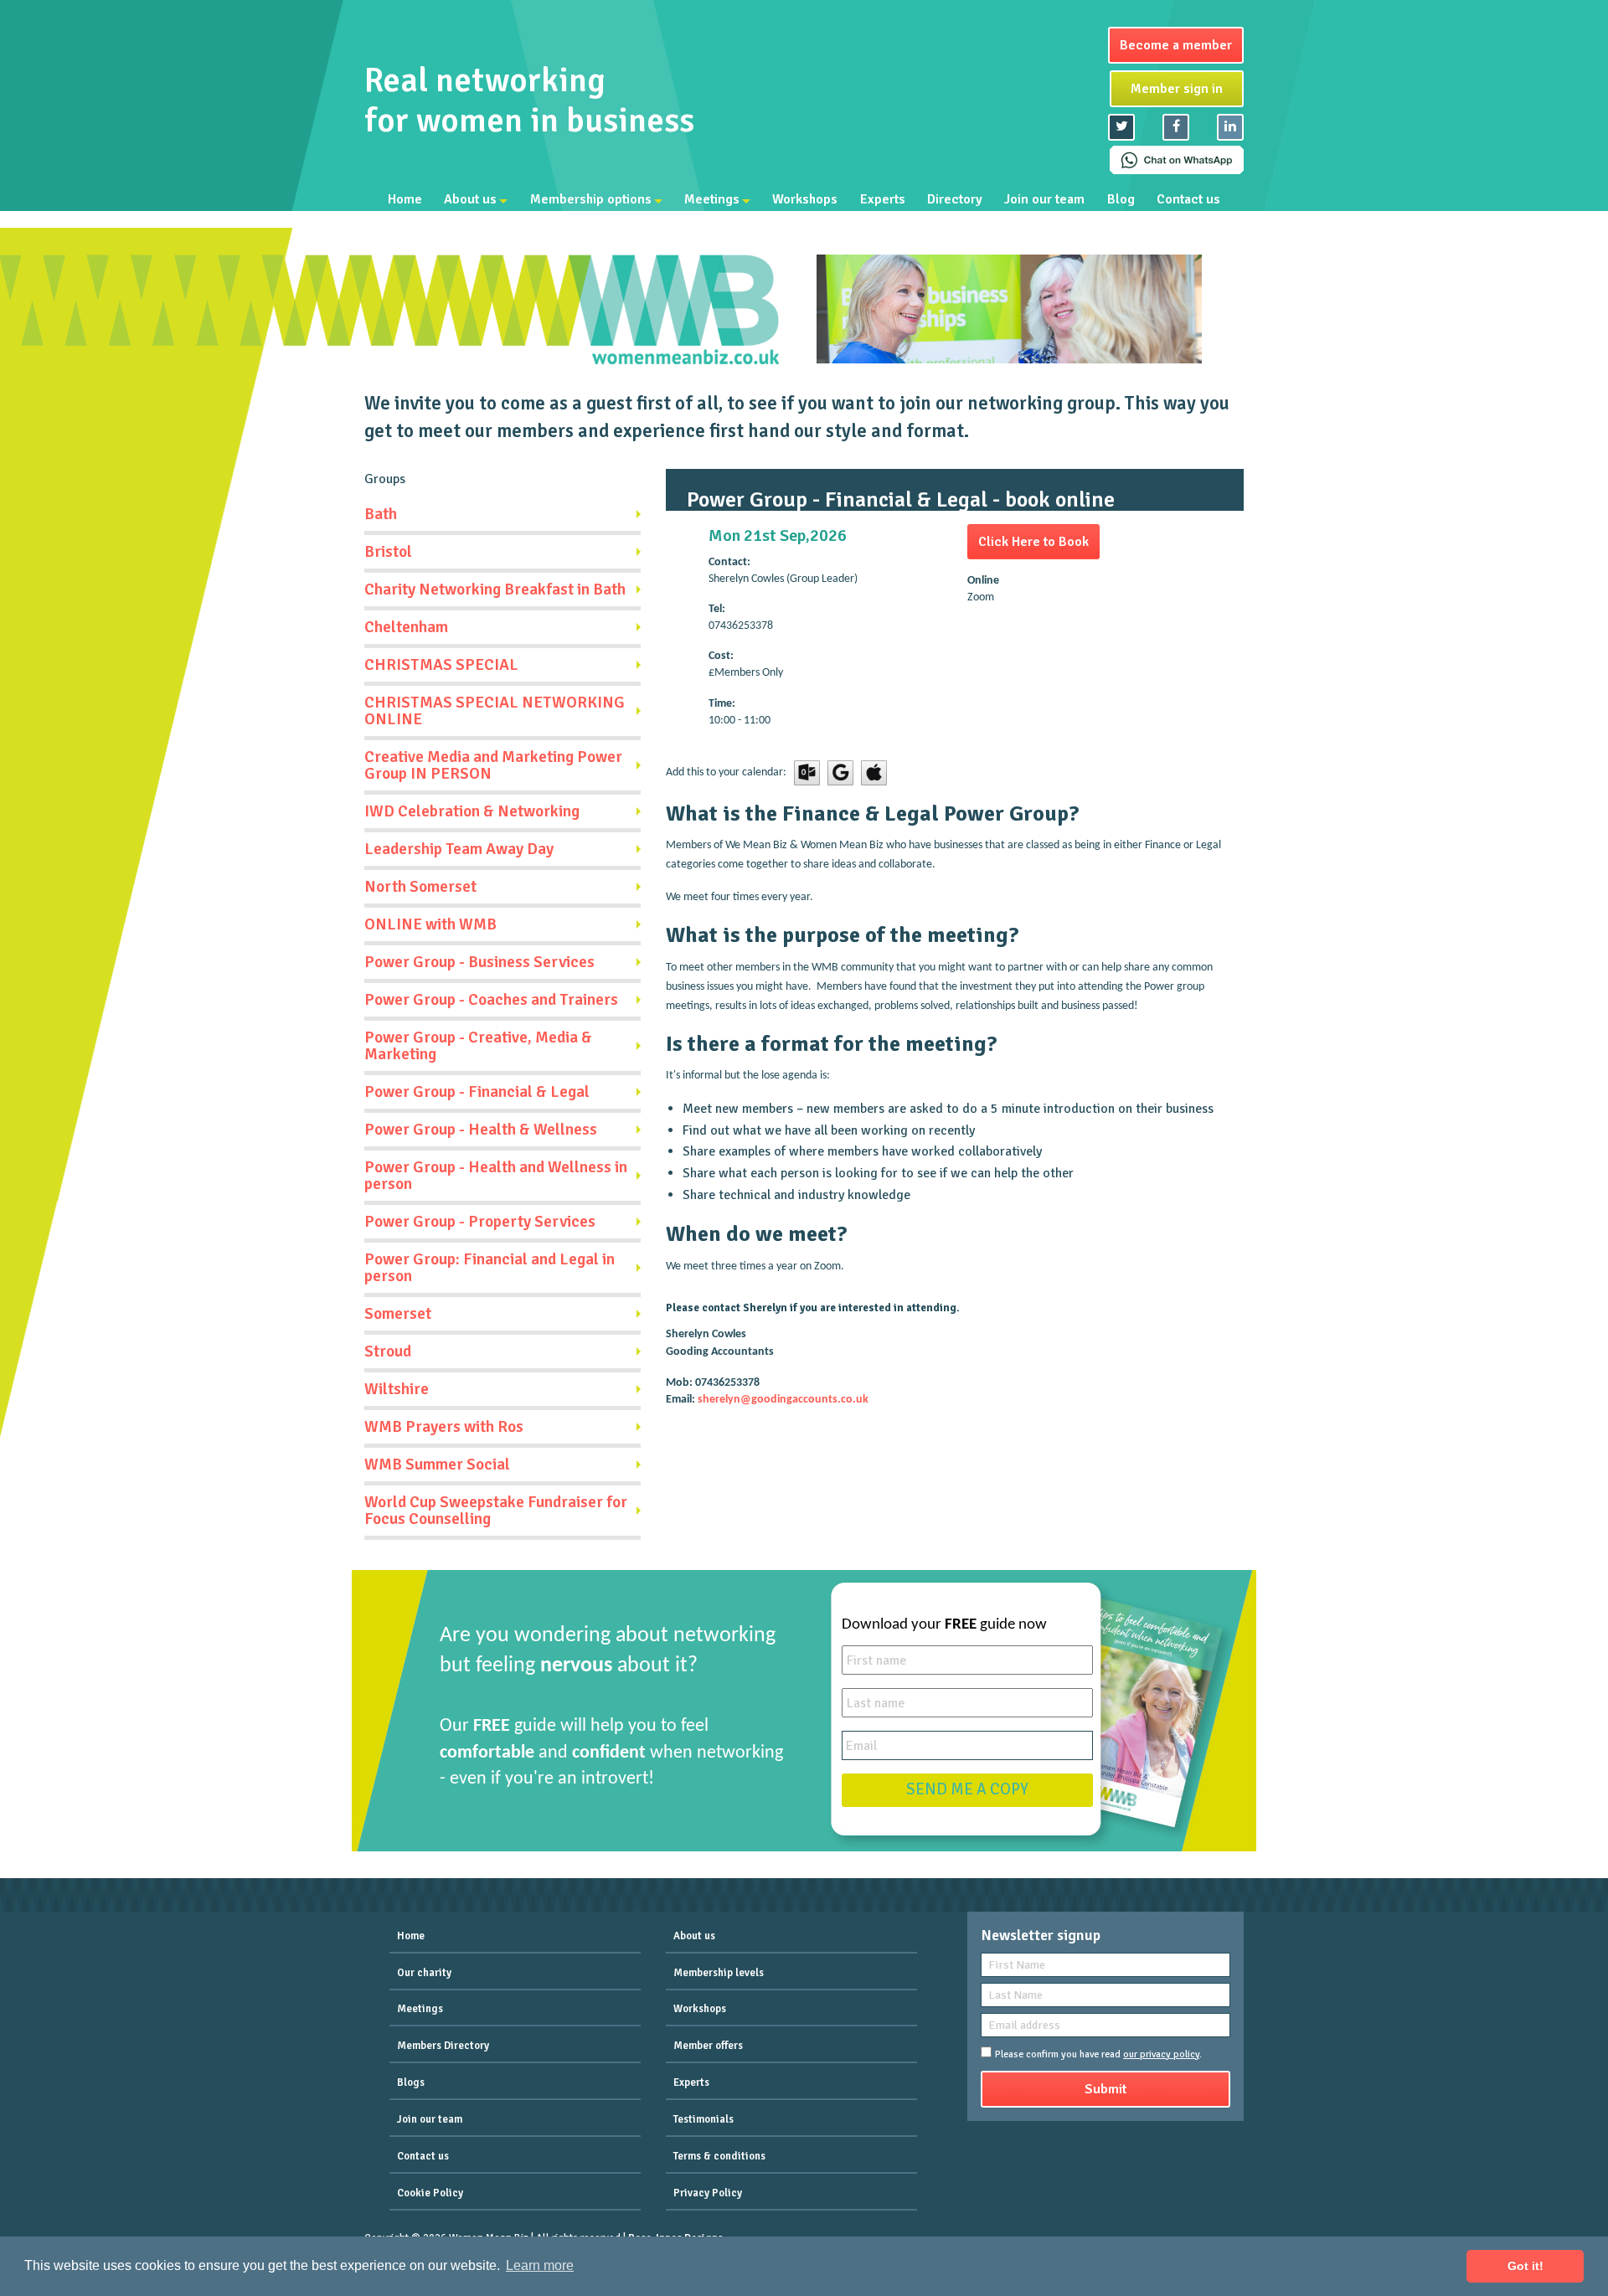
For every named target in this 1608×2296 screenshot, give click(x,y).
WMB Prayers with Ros (444, 1427)
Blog (1121, 199)
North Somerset (420, 887)
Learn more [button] (540, 2265)
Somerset (398, 1314)
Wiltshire (397, 1389)
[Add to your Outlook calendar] (807, 772)
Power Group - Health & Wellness (481, 1130)
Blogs (411, 2082)
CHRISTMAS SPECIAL (441, 665)
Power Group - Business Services (479, 962)
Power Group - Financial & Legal (477, 1092)
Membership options (591, 199)
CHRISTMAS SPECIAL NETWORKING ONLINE (495, 711)
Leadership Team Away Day (459, 849)
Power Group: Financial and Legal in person (490, 1268)
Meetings (712, 199)
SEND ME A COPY (967, 1789)
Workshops (805, 199)
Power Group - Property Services (480, 1222)
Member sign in (1177, 89)
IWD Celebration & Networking (472, 811)
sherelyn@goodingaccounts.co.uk (783, 1400)
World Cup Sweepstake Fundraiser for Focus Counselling (496, 1511)
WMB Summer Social (437, 1465)
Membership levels (719, 1973)
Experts (883, 199)
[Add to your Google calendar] (840, 772)
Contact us (1188, 199)
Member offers (708, 2046)
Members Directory (443, 2046)
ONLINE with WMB (430, 924)
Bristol (388, 552)
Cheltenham (406, 627)
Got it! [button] (1526, 2266)
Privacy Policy (708, 2193)
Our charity (424, 1973)
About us (470, 199)
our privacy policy (1161, 2054)
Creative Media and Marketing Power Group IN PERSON (493, 765)
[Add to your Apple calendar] (874, 772)
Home (405, 199)
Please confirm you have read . (1098, 2054)
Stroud (388, 1351)
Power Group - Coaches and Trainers (491, 1000)
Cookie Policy (430, 2193)
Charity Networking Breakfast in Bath (495, 589)
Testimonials (703, 2119)
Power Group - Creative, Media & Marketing (478, 1046)
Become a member (1176, 45)
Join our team (1044, 199)
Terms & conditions (719, 2156)
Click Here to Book (1033, 542)
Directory (955, 199)
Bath (381, 514)
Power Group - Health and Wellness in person (496, 1176)
